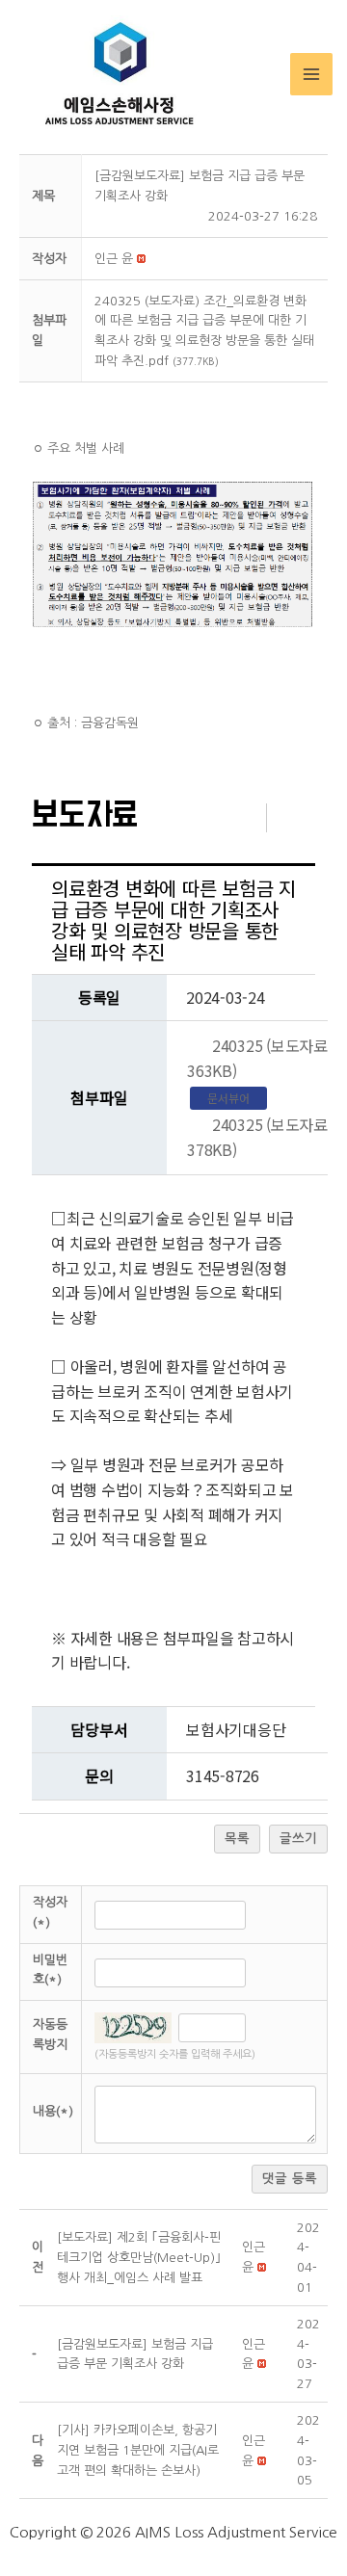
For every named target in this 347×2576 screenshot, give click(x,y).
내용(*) (53, 2111)
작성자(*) (50, 1912)
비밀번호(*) (50, 1970)
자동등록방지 (50, 2035)
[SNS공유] (232, 816)
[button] (114, 259)
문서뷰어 (228, 1098)
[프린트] (301, 816)
